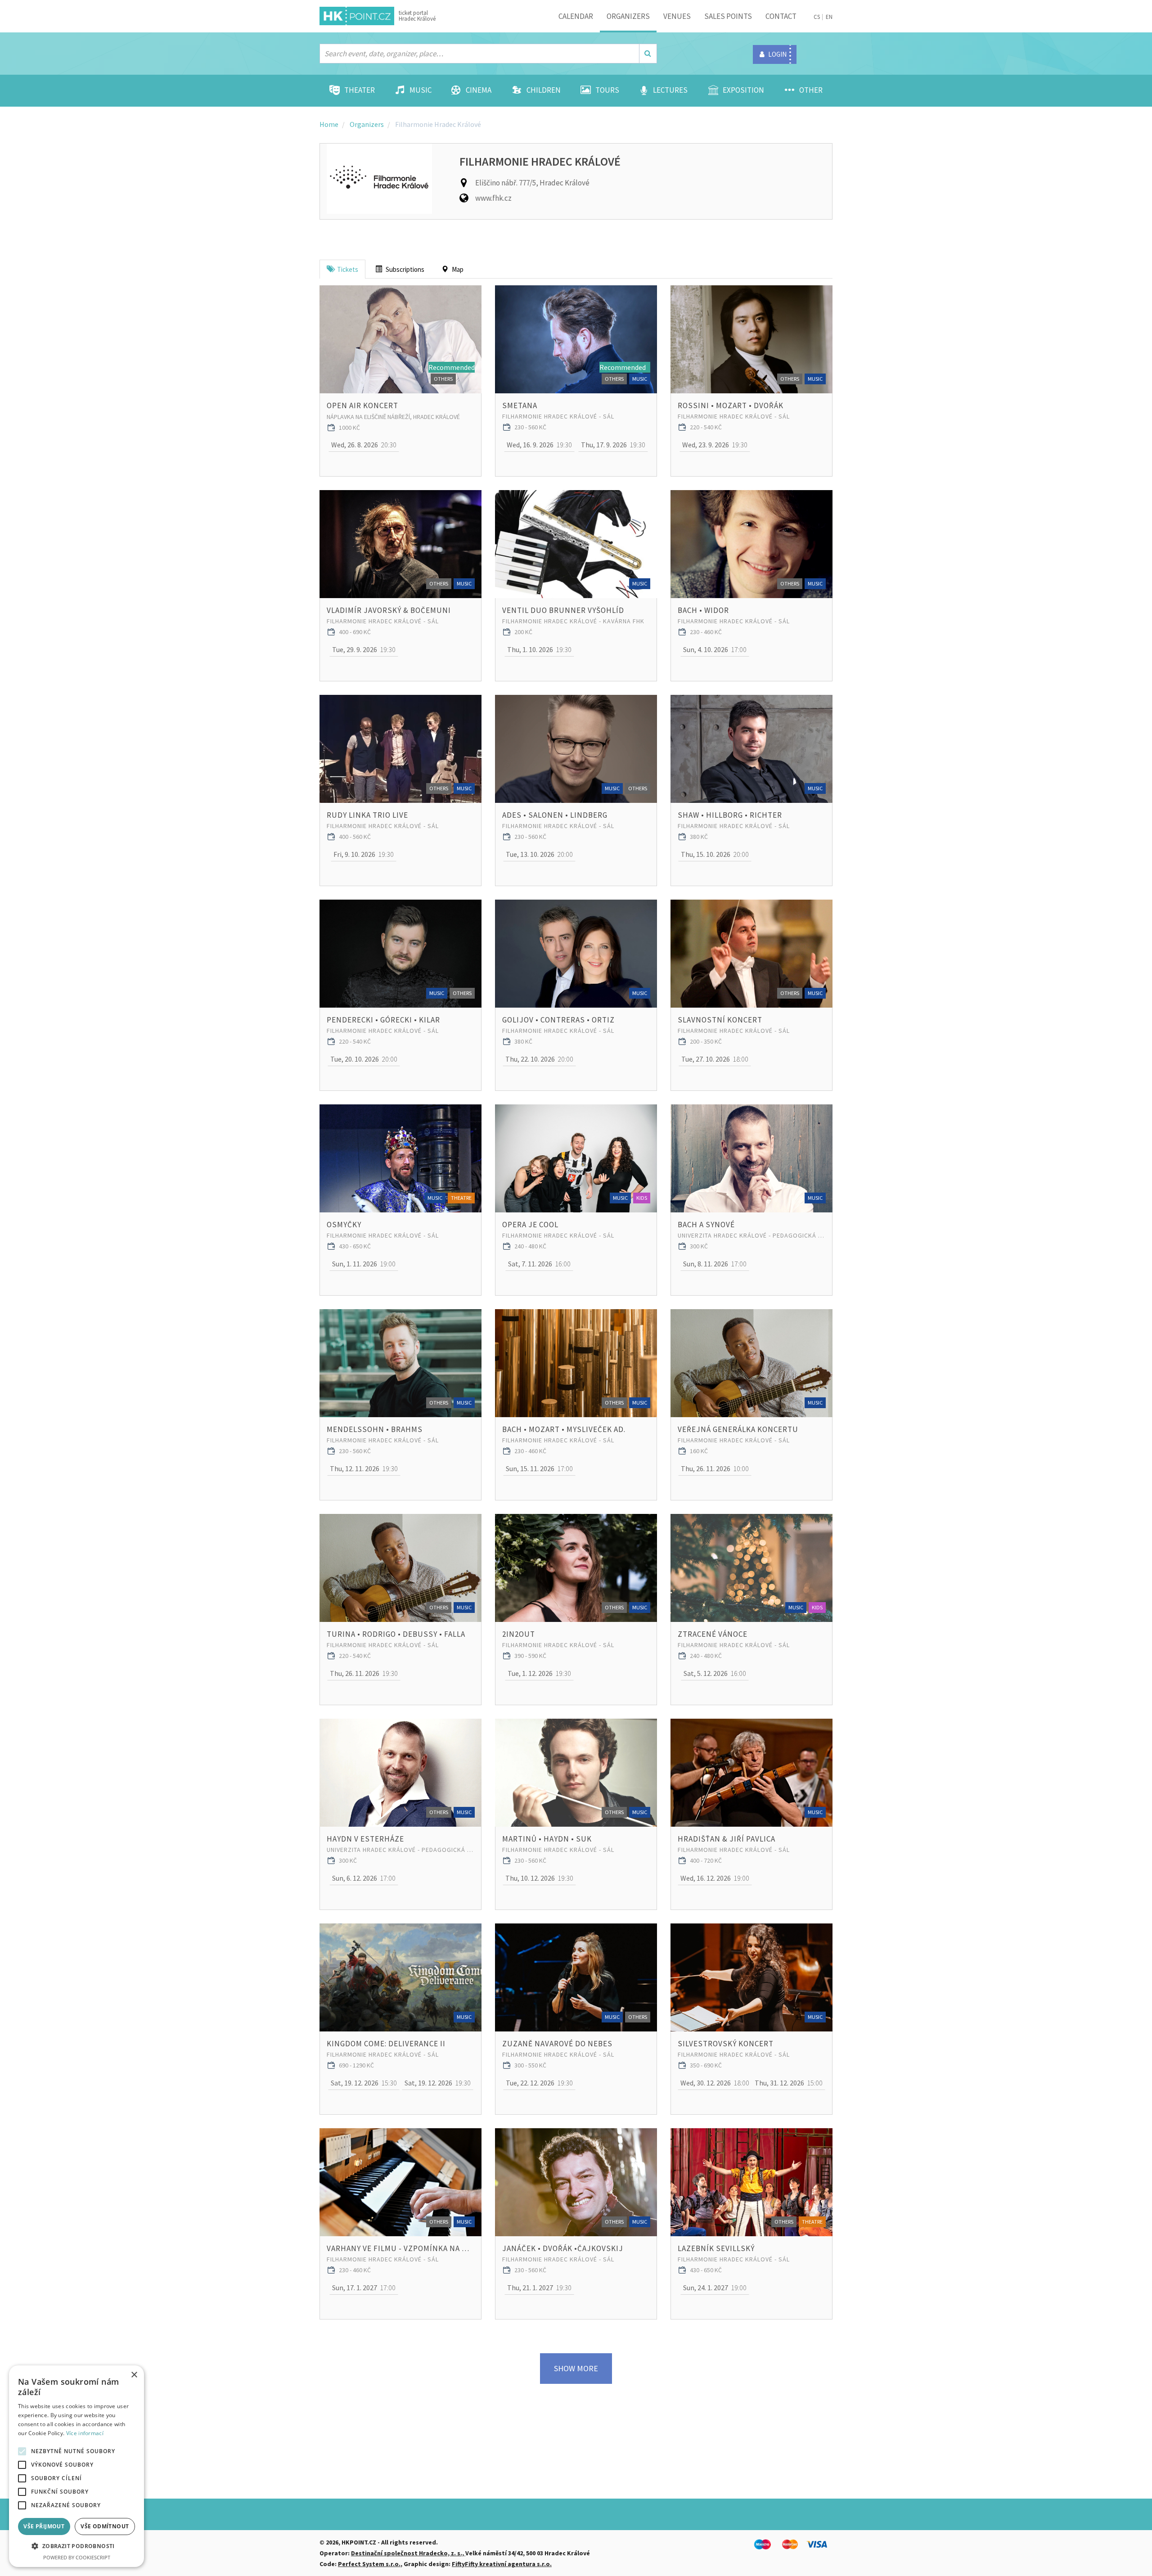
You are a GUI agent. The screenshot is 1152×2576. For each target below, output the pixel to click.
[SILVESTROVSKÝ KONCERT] (751, 1977)
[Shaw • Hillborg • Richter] (751, 749)
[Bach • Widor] (751, 544)
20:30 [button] (364, 445)
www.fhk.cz (493, 198)
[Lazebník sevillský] (751, 2182)
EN (829, 17)
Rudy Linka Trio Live (367, 815)
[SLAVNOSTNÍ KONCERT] (751, 954)
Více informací (85, 2433)
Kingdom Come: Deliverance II (386, 2044)
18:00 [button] (715, 1059)
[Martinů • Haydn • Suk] (576, 1773)
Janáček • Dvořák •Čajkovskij (563, 2248)
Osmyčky (344, 1225)
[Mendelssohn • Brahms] (400, 1363)
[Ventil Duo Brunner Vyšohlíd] (576, 544)
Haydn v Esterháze (365, 1839)
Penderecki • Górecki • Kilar (383, 1020)
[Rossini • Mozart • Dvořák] (751, 339)
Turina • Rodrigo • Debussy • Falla (396, 1634)
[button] (76, 2546)
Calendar (576, 16)
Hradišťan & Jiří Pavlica (727, 1839)
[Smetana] (576, 339)
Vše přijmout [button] (44, 2526)
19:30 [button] (539, 445)
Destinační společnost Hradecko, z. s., (408, 2553)
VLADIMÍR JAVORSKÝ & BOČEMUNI (389, 610)
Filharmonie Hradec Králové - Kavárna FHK (573, 621)
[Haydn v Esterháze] (400, 1773)
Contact (781, 16)
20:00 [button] (539, 854)
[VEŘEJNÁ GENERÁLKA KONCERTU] (751, 1363)
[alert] (76, 2466)
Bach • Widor (703, 610)
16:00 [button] (539, 1264)
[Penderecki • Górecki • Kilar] (400, 954)
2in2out (519, 1634)
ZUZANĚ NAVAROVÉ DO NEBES (557, 2044)
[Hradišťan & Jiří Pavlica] (751, 1773)
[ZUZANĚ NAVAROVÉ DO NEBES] (576, 1977)
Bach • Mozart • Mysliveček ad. (564, 1429)
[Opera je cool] (576, 1158)
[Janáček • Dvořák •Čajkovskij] (576, 2182)
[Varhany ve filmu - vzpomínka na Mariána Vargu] (400, 2182)
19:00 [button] (364, 1264)
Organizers (628, 16)
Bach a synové (706, 1225)
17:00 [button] (715, 649)
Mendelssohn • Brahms (375, 1429)
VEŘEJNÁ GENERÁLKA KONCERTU (738, 1429)
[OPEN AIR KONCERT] (400, 339)
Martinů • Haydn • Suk (547, 1839)
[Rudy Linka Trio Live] (400, 749)
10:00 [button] (715, 1468)
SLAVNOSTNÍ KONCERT (720, 1020)
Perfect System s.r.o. (369, 2564)
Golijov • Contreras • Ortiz (558, 1020)
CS (817, 17)
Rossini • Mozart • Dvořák (731, 405)
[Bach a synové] (751, 1158)
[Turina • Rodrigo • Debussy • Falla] (400, 1568)
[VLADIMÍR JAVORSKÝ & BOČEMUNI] (400, 544)
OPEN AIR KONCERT (362, 405)
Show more (576, 2368)
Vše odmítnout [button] (105, 2526)
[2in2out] (576, 1568)
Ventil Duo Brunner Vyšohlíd (563, 610)
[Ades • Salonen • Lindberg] (576, 749)
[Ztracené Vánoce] (751, 1568)
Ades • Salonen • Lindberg (555, 815)
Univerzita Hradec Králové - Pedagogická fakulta (751, 1235)
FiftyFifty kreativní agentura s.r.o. (502, 2564)
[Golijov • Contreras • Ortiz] (576, 954)
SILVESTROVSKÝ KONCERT (726, 2044)
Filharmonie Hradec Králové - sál (558, 416)
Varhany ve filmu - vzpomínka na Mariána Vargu (400, 2248)
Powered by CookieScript (77, 2557)
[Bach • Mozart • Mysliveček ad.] (576, 1363)
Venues (677, 16)
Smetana (520, 405)
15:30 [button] (364, 2083)
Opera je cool (530, 1225)
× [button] (134, 2375)
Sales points (728, 16)
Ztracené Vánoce (713, 1634)
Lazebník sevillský (716, 2248)
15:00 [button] (789, 2083)
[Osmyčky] (400, 1158)
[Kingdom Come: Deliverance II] (400, 1977)
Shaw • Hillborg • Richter (730, 815)
